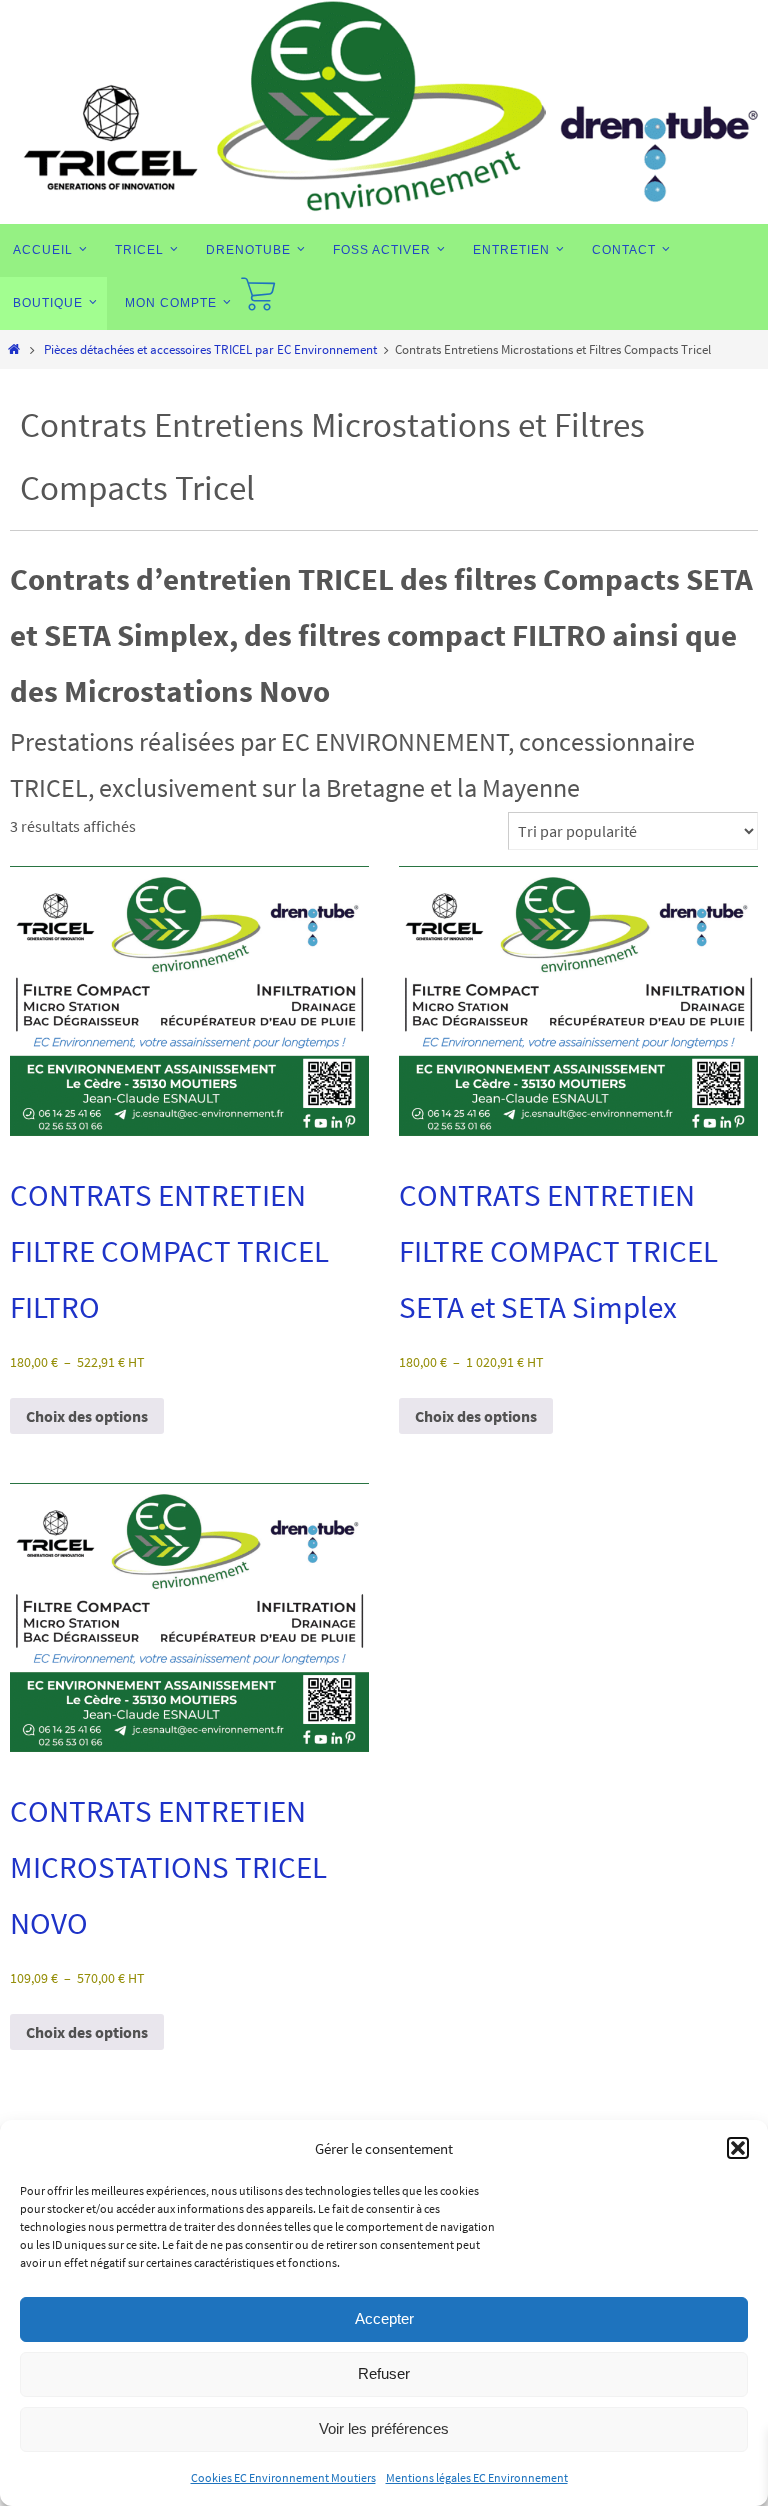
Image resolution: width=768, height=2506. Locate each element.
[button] (738, 2148)
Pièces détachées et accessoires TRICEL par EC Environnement (210, 349)
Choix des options (87, 1416)
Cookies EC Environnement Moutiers (283, 2477)
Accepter (384, 2318)
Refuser (384, 2373)
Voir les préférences (384, 2428)
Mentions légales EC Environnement (477, 2477)
